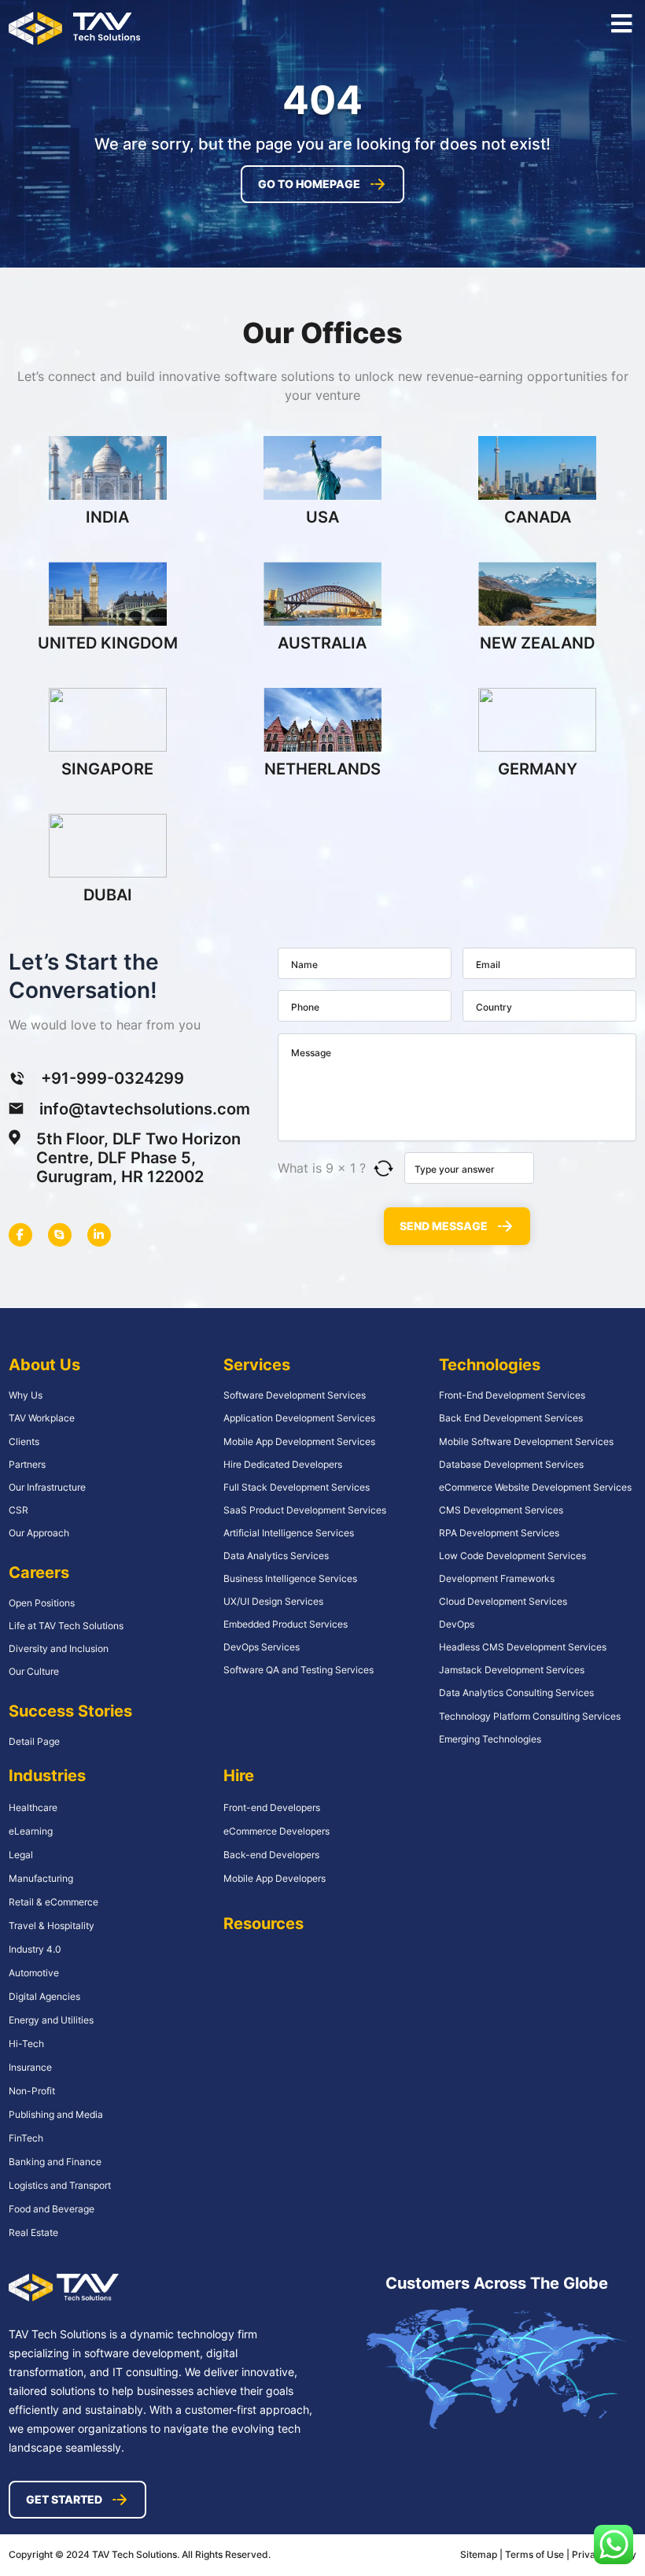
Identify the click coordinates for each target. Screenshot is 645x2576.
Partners (27, 1464)
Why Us (26, 1395)
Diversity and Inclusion (59, 1648)
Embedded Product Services (286, 1624)
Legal (21, 1855)
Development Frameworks (497, 1578)
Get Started (64, 2499)
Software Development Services (295, 1395)
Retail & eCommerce (53, 1902)
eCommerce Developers (276, 1831)
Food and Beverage (52, 2209)
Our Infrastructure (47, 1487)
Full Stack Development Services (297, 1487)
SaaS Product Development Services (305, 1510)
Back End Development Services (511, 1418)
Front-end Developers (272, 1807)
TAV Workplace (42, 1418)
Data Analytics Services (276, 1556)
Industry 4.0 (35, 1949)
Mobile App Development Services (299, 1441)
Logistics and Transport (60, 2185)
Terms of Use (536, 2554)
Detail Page (34, 1741)
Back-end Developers (271, 1855)
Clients (24, 1441)
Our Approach (39, 1533)
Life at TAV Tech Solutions (66, 1626)
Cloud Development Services (503, 1601)
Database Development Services (511, 1464)
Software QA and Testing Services (299, 1670)
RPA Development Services (499, 1533)
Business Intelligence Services (290, 1578)
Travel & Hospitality (52, 1926)
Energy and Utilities (51, 2020)
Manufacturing (41, 1878)
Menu (621, 24)
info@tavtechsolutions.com (145, 1109)
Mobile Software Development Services (526, 1441)
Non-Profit (32, 2091)
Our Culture (34, 1671)
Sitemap (479, 2554)
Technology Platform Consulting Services (530, 1716)
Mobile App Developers (275, 1878)
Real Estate (33, 2232)
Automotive (34, 1973)
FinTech (26, 2138)
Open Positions (42, 1603)
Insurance (30, 2067)
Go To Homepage (309, 184)
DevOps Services (262, 1647)
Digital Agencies (44, 1996)
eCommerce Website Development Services (535, 1487)
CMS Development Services (501, 1510)
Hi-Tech (26, 2044)
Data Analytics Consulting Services (516, 1693)
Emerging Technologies (490, 1739)
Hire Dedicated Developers (283, 1464)
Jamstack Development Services (512, 1670)
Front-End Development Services (512, 1395)
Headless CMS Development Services (523, 1647)
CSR (18, 1510)
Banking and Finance (55, 2162)
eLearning (31, 1831)
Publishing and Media (56, 2114)
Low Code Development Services (512, 1556)
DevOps (457, 1624)
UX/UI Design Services (273, 1601)
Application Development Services (299, 1418)
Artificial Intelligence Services (289, 1533)
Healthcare (33, 1807)
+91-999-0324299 (112, 1078)
